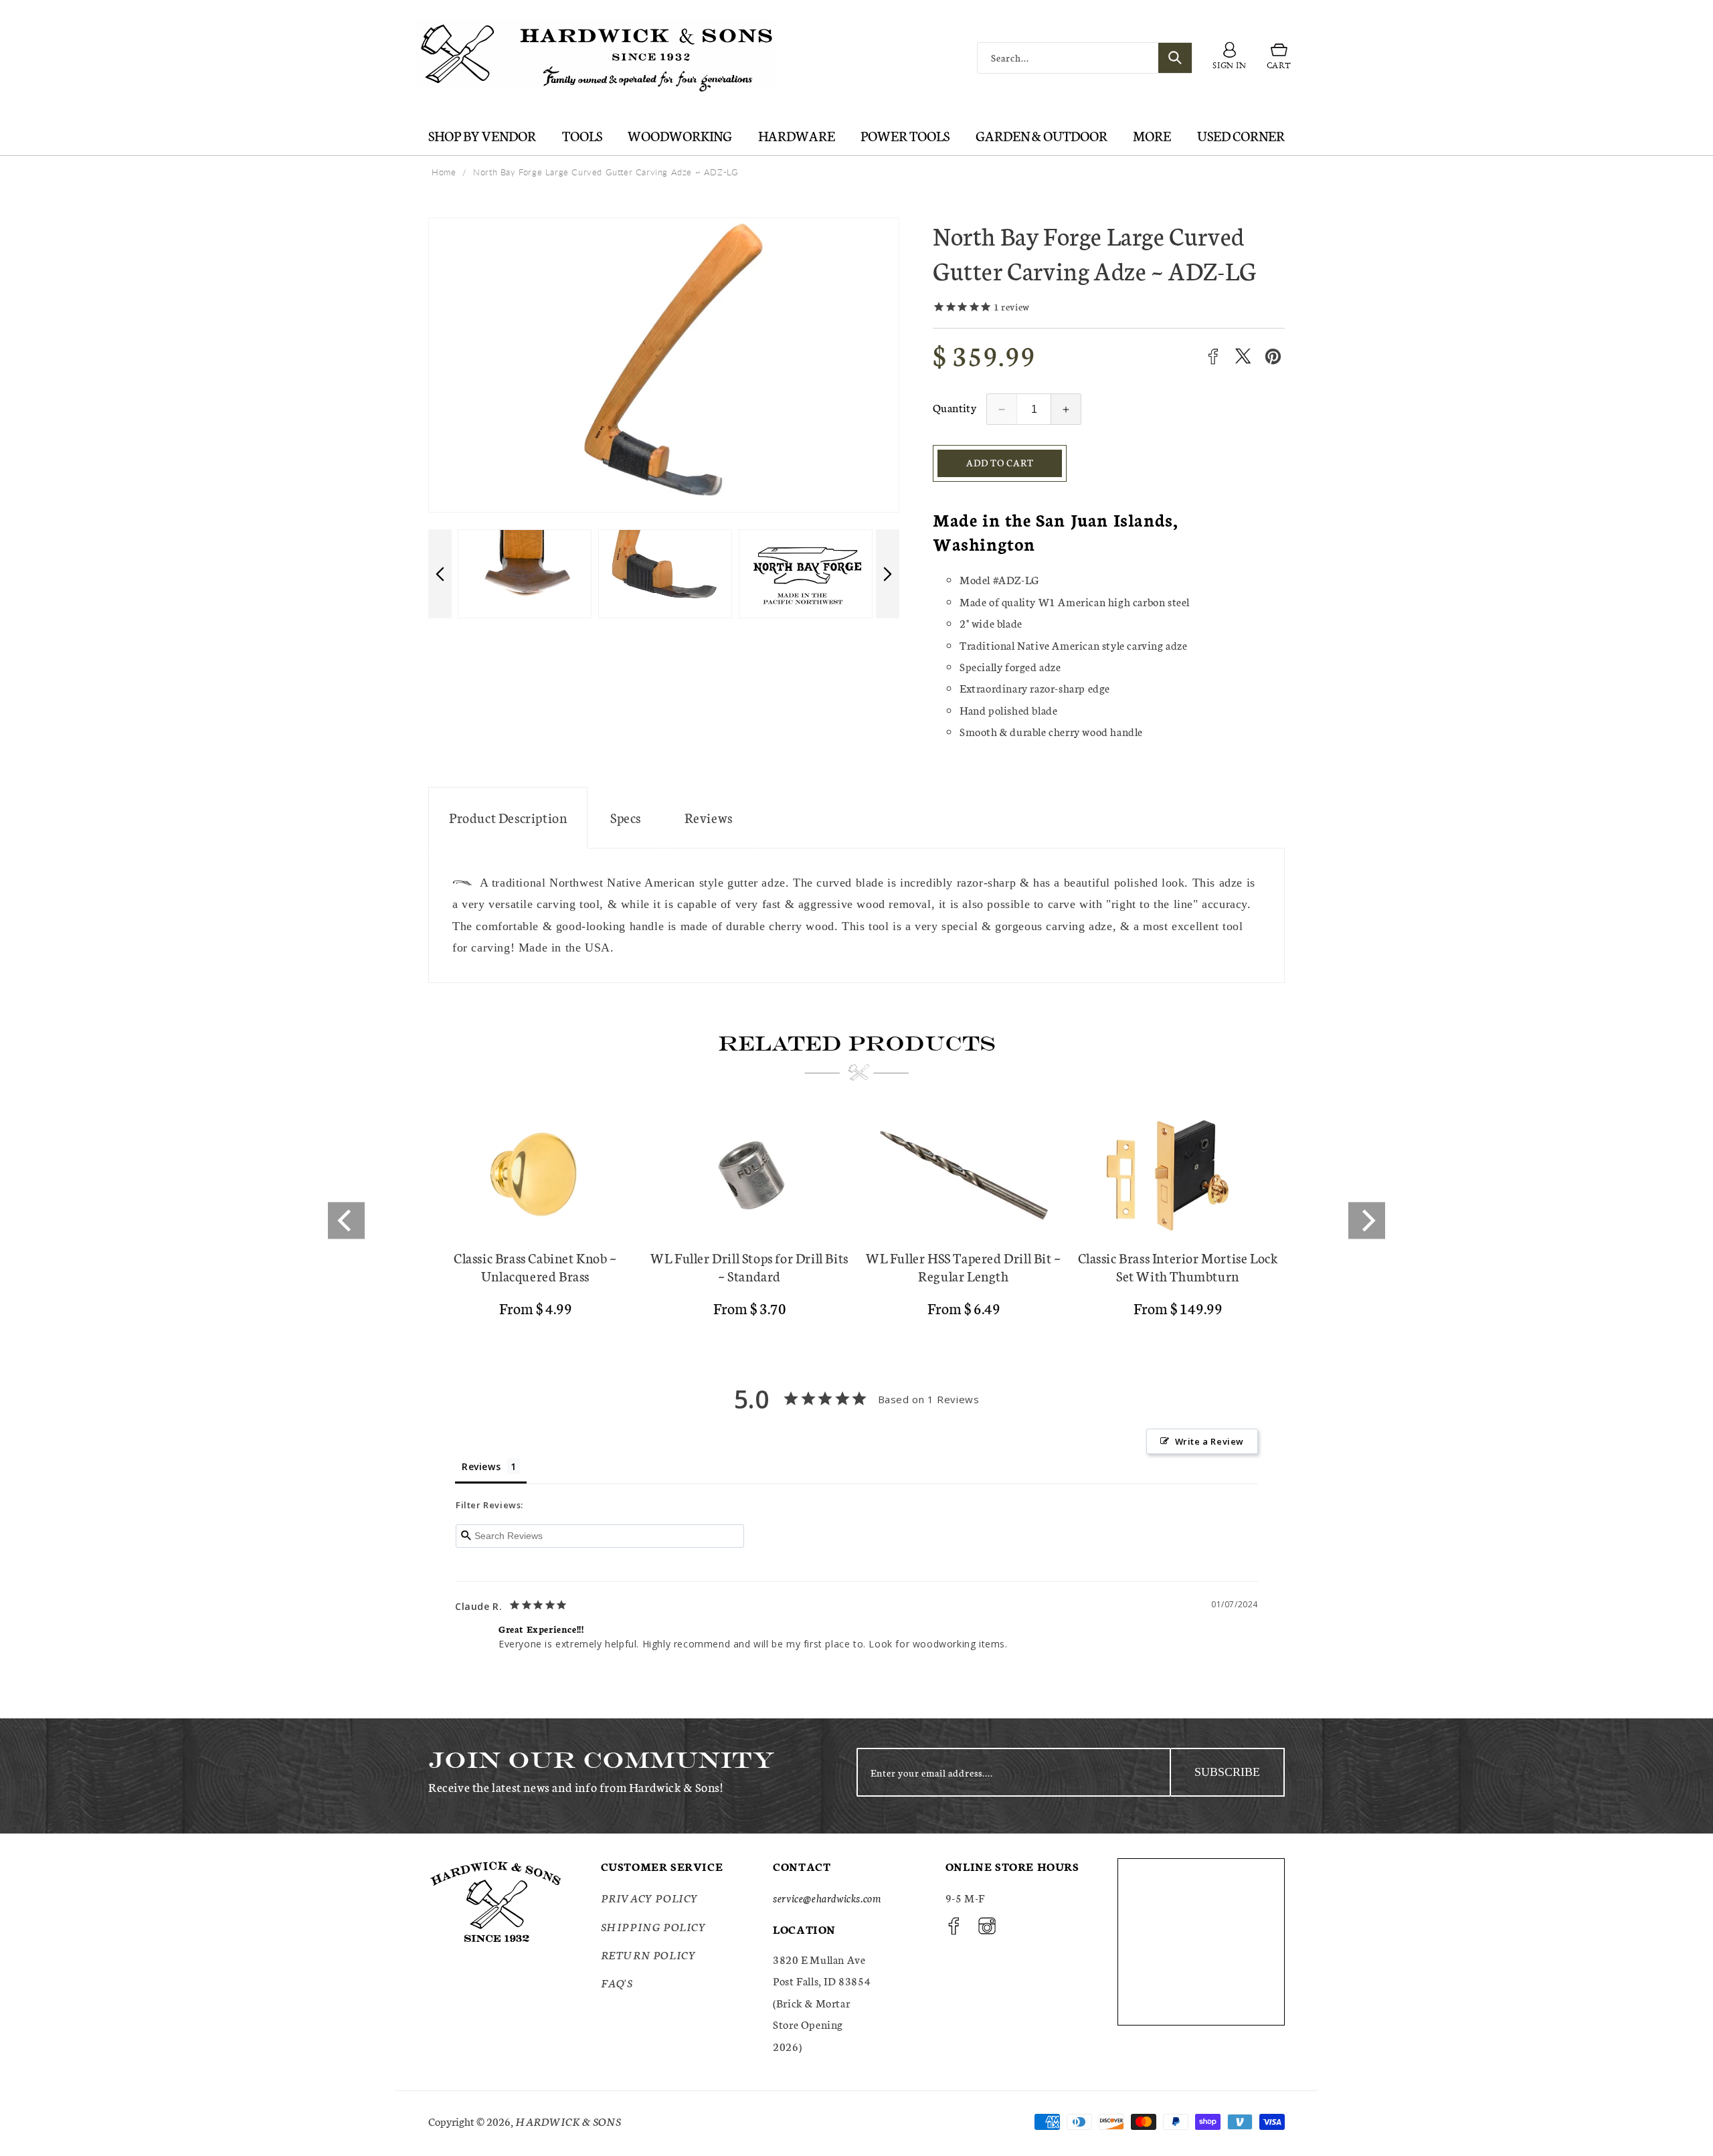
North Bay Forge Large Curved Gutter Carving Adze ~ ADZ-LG (606, 172)
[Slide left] (440, 574)
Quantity (955, 407)
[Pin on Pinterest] (1273, 356)
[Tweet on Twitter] (1243, 356)
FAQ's (617, 1983)
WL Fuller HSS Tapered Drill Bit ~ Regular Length (964, 1267)
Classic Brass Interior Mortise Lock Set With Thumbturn (1178, 1267)
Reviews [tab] (481, 1466)
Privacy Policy (650, 1898)
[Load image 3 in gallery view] (665, 574)
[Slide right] (888, 574)
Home (444, 172)
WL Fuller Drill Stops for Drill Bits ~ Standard (749, 1267)
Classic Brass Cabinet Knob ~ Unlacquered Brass (535, 1267)
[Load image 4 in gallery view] (806, 574)
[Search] (1175, 58)
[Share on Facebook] (1213, 356)
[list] (856, 1221)
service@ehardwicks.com (827, 1898)
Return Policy (649, 1954)
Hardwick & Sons (568, 2121)
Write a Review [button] (1209, 1441)
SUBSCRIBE (1227, 1772)
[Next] (1367, 1220)
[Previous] (346, 1220)
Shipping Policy (654, 1926)
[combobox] (1085, 58)
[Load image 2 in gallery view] (525, 574)
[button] (1279, 58)
